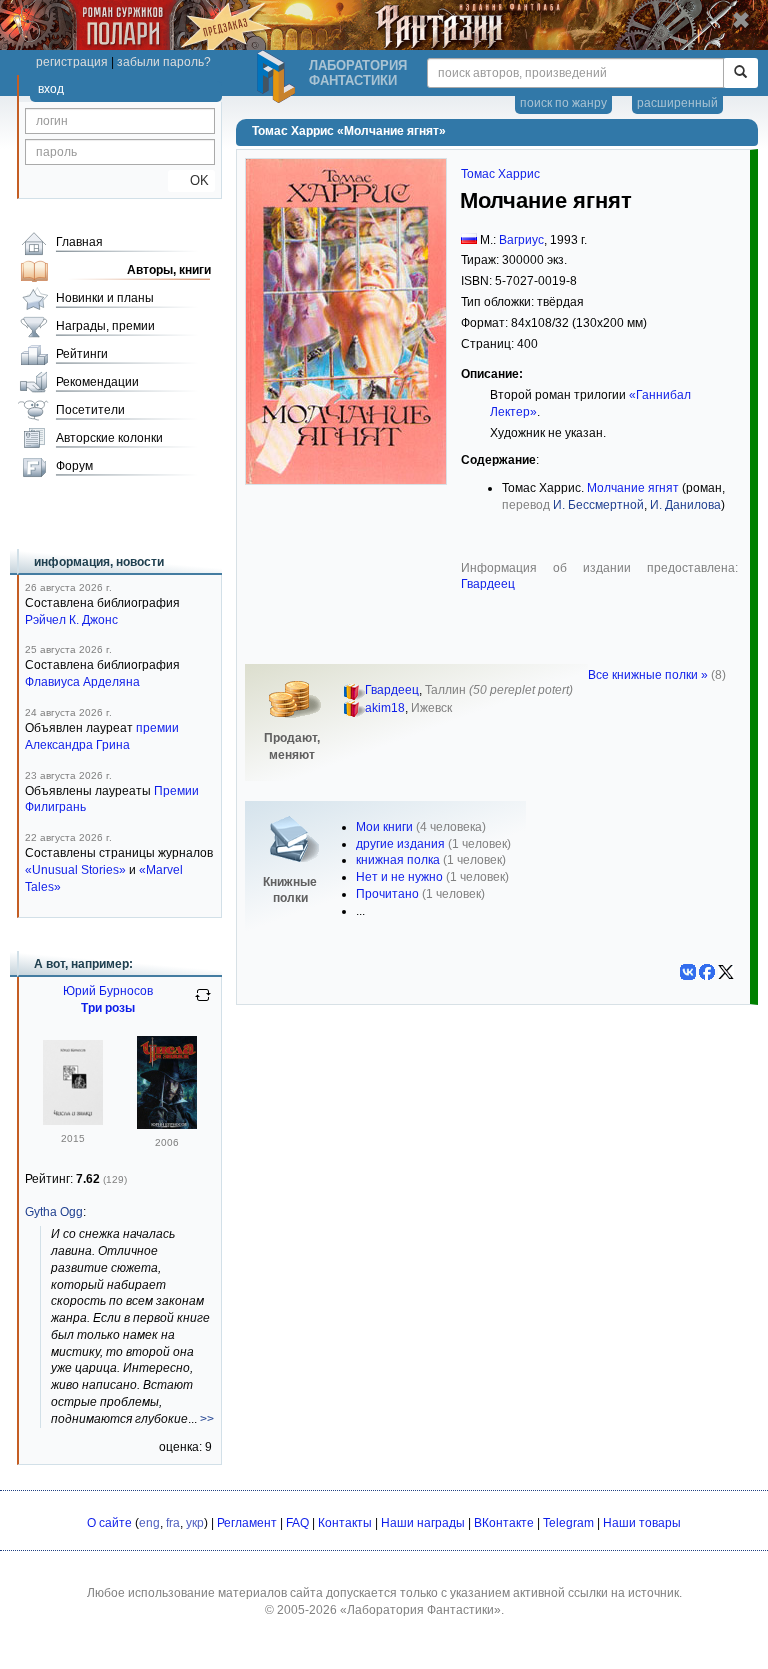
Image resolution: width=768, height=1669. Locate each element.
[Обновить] (203, 1003)
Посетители (90, 410)
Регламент (247, 1523)
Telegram (568, 1523)
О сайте (109, 1523)
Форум (74, 466)
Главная (79, 242)
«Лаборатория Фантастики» (420, 1610)
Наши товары (642, 1523)
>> (207, 1419)
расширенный (677, 103)
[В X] (726, 972)
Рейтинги (82, 354)
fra (173, 1523)
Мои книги (384, 827)
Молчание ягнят (633, 488)
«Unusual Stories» (75, 870)
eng (149, 1523)
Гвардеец (488, 584)
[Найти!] (740, 73)
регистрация (72, 62)
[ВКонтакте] (688, 972)
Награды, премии (105, 326)
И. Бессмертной (598, 505)
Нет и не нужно (399, 877)
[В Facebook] (707, 972)
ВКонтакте (504, 1523)
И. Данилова (685, 505)
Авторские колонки (109, 438)
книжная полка (398, 860)
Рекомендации (97, 382)
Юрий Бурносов (108, 991)
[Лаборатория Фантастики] (279, 77)
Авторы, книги (169, 270)
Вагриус (521, 240)
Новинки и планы (105, 298)
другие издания (400, 844)
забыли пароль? (164, 62)
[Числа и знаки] (73, 1121)
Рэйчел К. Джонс (71, 620)
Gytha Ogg (54, 1212)
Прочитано (387, 894)
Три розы (108, 1008)
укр (195, 1523)
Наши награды (423, 1523)
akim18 (385, 708)
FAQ (297, 1523)
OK (191, 180)
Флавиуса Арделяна (82, 682)
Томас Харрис (500, 174)
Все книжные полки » (648, 675)
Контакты (345, 1523)
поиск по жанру (563, 103)
